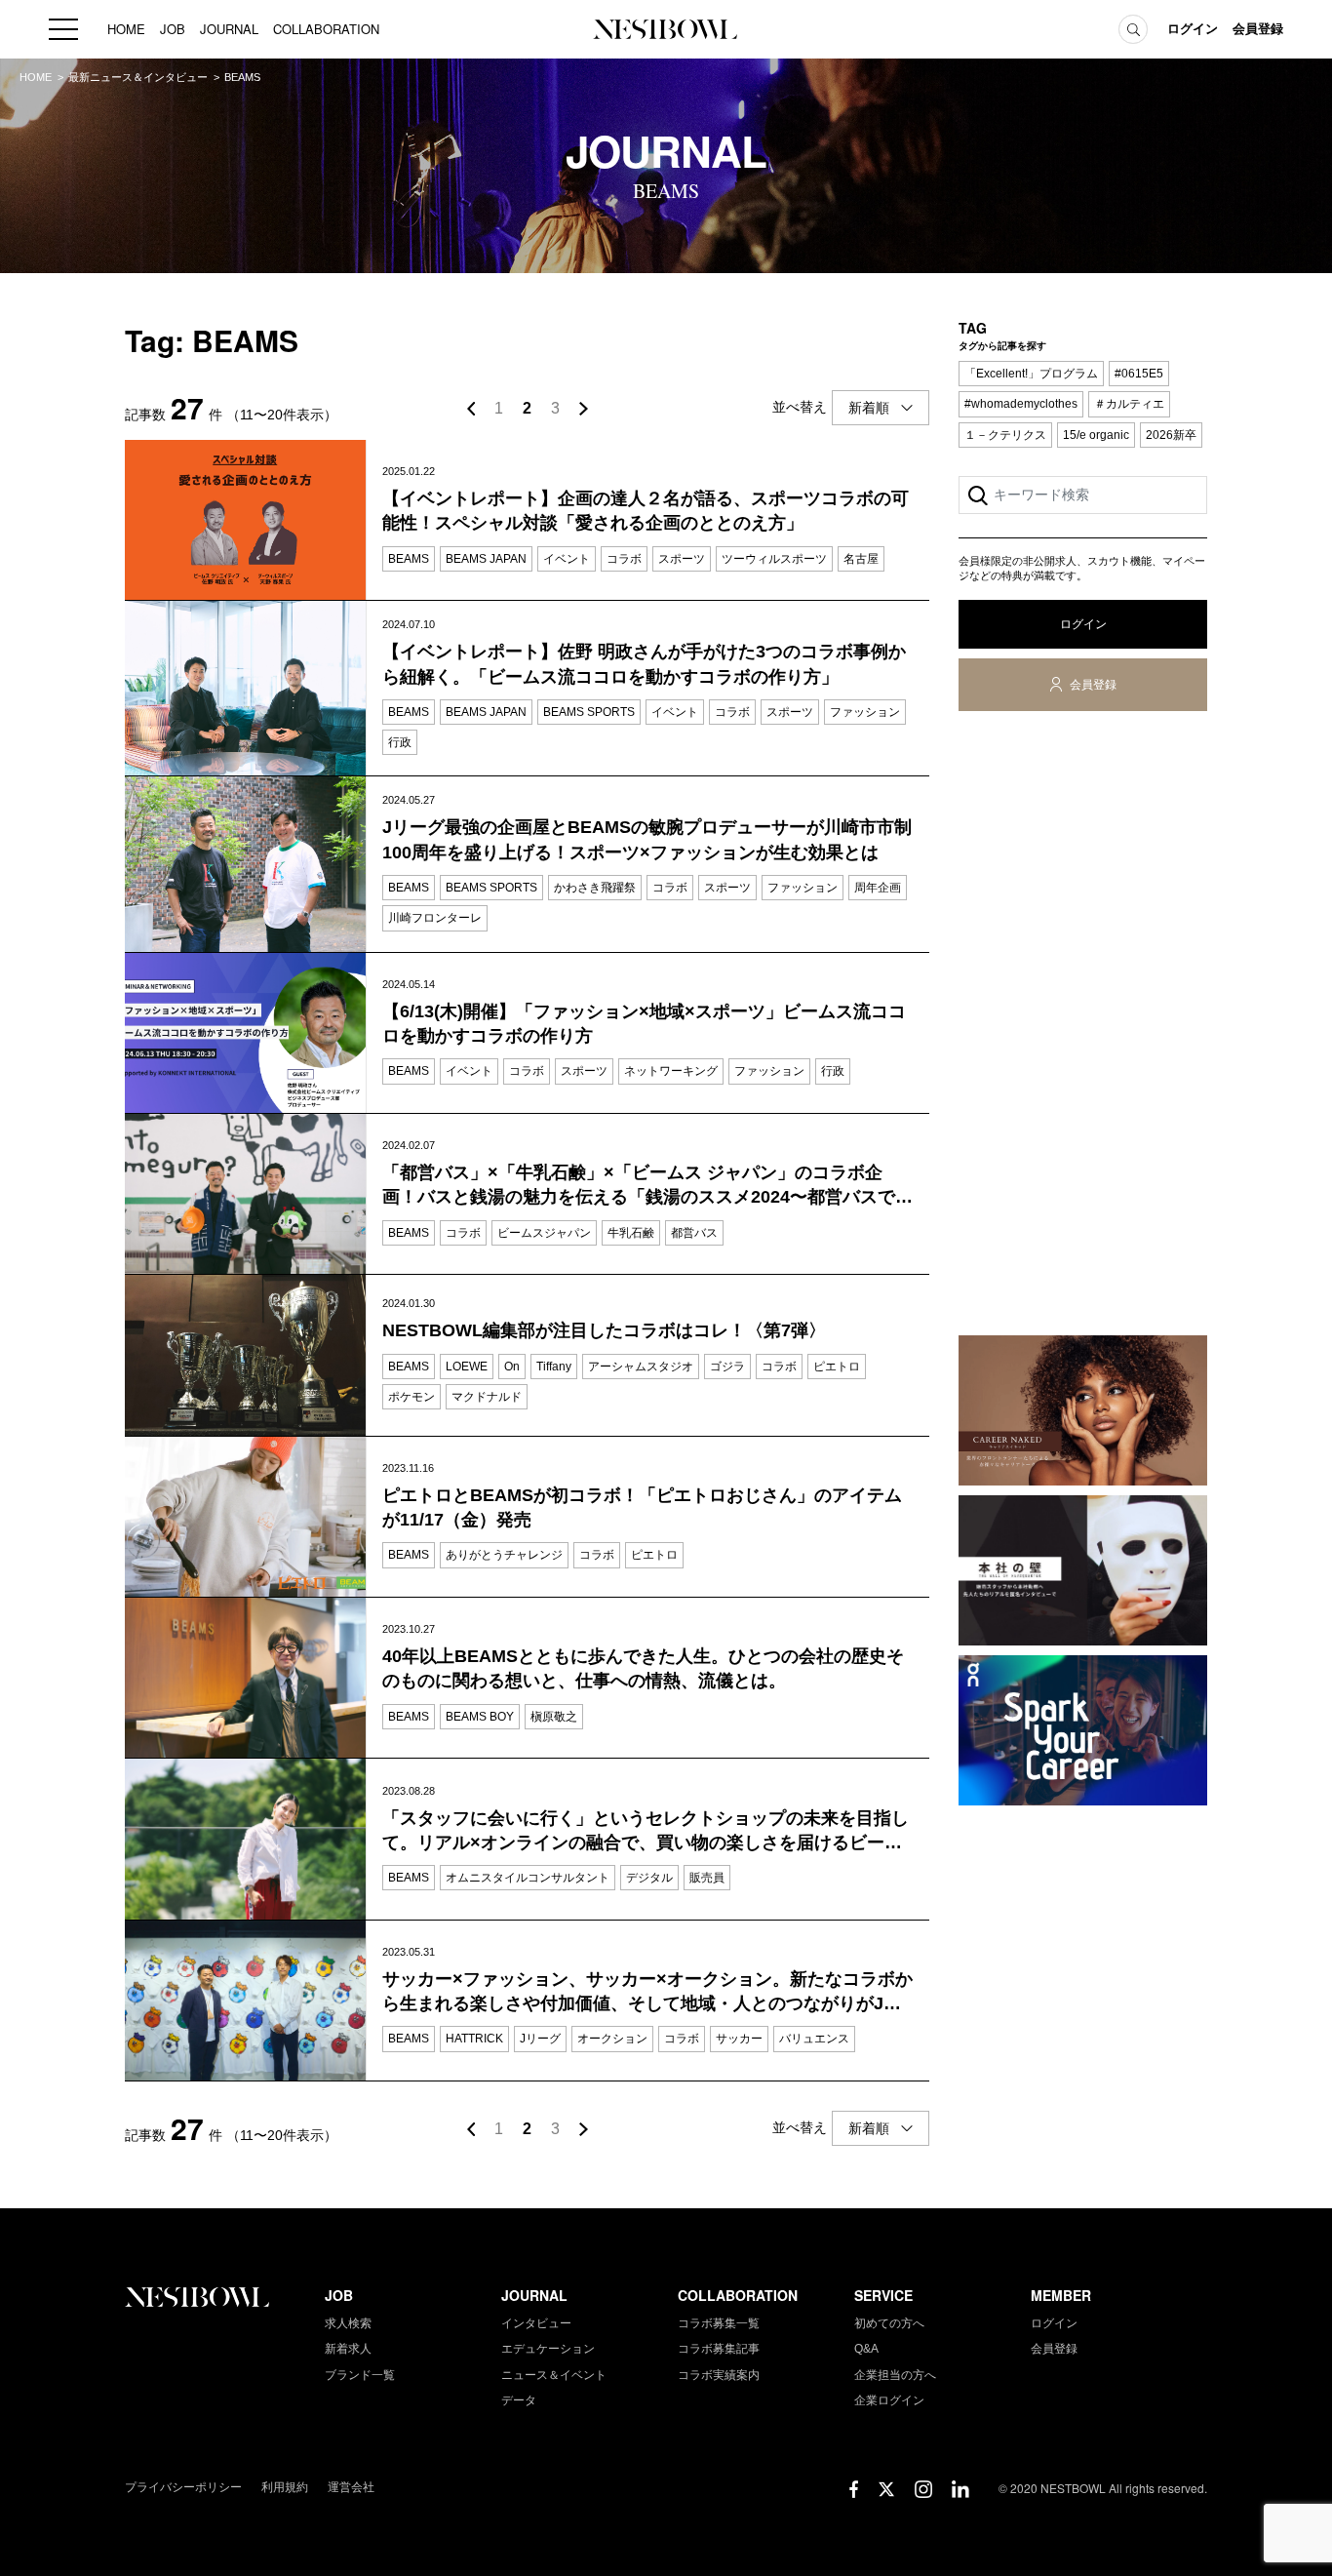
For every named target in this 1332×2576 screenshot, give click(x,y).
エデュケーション (548, 2349)
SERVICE (883, 2295)
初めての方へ (889, 2323)
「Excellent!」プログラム (1031, 374)
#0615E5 (1139, 374)
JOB (173, 29)
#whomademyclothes (1021, 404)
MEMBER (1061, 2295)
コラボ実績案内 (719, 2375)
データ (519, 2400)
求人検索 (348, 2323)
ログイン (1193, 29)
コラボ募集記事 (719, 2349)
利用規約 (285, 2487)
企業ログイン (889, 2400)
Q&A (866, 2349)
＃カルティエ (1129, 404)
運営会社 (351, 2487)
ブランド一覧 (360, 2375)
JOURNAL (229, 29)
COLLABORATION (326, 29)
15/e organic (1096, 435)
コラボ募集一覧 (719, 2323)
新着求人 (348, 2349)
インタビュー (536, 2323)
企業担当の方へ (895, 2375)
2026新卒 (1171, 435)
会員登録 (1258, 29)
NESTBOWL (666, 29)
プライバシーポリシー (183, 2487)
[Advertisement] (1083, 1027)
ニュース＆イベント (554, 2375)
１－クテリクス (1005, 435)
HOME (126, 29)
